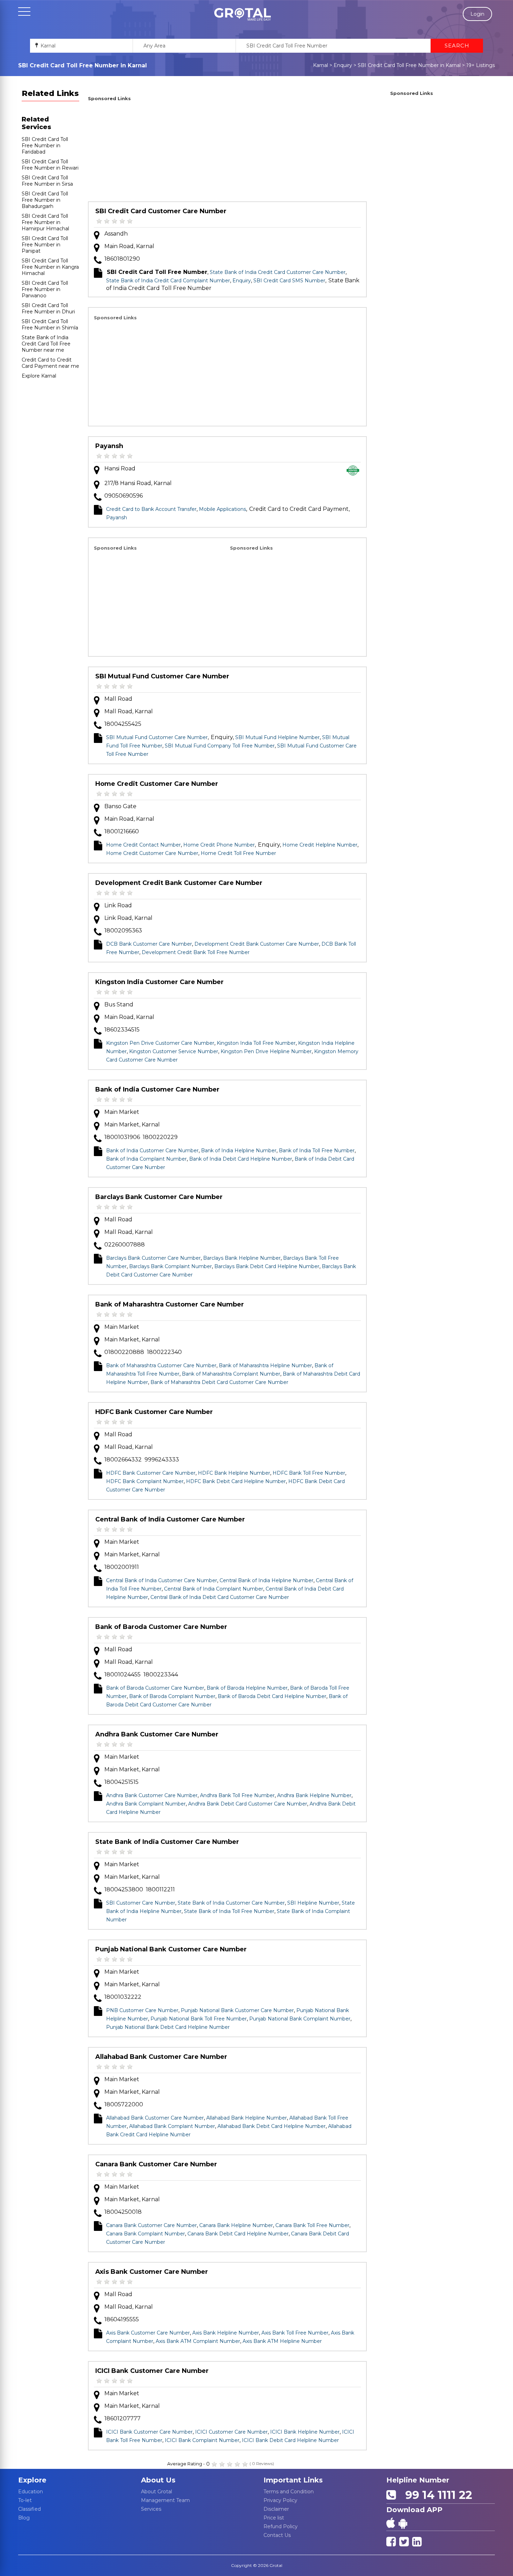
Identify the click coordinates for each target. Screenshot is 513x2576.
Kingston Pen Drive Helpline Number (266, 1051)
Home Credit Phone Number (219, 845)
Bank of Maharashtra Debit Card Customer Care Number (219, 1382)
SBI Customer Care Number (141, 1903)
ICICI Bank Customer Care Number (152, 2371)
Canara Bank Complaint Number (146, 2234)
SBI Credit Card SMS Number (289, 281)
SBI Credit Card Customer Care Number (161, 211)
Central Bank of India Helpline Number (266, 1580)
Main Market (122, 1112)
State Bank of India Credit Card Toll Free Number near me (46, 344)
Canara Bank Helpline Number (236, 2225)
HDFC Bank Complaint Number (145, 1481)
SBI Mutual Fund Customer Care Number (162, 676)
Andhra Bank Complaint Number (146, 1804)
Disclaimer (276, 2509)
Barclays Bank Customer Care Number (159, 1197)
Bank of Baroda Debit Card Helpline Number (272, 1696)
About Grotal (157, 2492)
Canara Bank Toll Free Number (312, 2225)
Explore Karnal (39, 376)
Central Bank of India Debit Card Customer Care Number (220, 1597)
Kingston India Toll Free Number (256, 1043)
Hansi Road (120, 468)
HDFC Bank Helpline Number (234, 1473)
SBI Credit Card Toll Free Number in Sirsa (47, 181)
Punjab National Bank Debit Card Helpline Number (168, 2027)
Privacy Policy (280, 2500)
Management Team (165, 2500)
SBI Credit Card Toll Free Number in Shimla (50, 325)
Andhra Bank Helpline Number (314, 1795)
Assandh (116, 234)
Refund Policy (281, 2526)
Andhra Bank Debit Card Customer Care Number (248, 1804)
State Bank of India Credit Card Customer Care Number (278, 272)
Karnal (321, 65)
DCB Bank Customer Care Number (149, 944)
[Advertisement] (227, 152)
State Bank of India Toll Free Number (229, 1911)
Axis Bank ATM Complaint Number (198, 2341)
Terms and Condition (289, 2492)
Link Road (118, 905)
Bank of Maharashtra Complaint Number (231, 1374)
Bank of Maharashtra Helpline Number (265, 1365)
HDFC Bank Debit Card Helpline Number (236, 1481)
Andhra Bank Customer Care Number (157, 1734)
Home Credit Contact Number (143, 845)
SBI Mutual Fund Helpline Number (277, 737)
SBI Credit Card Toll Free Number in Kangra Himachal (50, 267)
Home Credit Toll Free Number (238, 853)
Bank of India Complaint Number (146, 1159)
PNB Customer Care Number (142, 2010)
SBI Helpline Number (313, 1903)
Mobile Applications (222, 509)
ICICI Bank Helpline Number (305, 2432)
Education (31, 2492)
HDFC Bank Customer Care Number (154, 1412)
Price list (274, 2518)
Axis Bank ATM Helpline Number (282, 2341)
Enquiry (343, 65)
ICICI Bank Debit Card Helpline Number (290, 2440)
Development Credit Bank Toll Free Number (196, 952)
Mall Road (118, 699)
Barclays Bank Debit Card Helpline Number (267, 1266)
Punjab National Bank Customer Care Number (171, 1949)
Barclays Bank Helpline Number (242, 1258)
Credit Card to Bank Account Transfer (151, 509)
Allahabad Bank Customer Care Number (161, 2057)
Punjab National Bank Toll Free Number (199, 2019)
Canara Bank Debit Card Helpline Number (238, 2234)
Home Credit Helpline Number (320, 845)
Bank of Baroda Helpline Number (247, 1688)
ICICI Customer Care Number (231, 2432)
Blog (24, 2518)
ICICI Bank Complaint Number (202, 2440)
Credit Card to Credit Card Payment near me (50, 363)
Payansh (109, 446)
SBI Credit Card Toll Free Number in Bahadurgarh (45, 200)
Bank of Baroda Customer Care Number (161, 1627)
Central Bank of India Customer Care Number (170, 1519)
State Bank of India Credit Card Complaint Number (168, 281)
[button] (243, 14)
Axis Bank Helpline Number (226, 2333)
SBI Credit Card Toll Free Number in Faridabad (45, 146)
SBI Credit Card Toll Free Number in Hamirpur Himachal (45, 222)
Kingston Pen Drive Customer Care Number (160, 1043)
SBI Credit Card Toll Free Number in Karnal (409, 65)
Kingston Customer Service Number (174, 1051)
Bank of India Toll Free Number (317, 1151)
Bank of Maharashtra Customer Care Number (170, 1304)
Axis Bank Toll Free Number (295, 2333)
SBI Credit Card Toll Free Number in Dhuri (48, 308)
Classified (29, 2509)
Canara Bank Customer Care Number (156, 2164)
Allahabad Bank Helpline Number (247, 2118)
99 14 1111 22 (436, 2495)
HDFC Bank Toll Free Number (309, 1473)
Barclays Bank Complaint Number (170, 1266)
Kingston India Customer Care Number (159, 982)
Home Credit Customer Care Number (157, 784)
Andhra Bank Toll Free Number (237, 1795)
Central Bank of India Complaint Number (214, 1589)
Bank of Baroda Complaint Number (172, 1696)
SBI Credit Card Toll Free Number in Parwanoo (45, 289)
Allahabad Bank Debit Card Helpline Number (272, 2126)
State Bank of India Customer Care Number (167, 1842)
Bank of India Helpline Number (239, 1151)
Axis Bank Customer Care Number (152, 2272)
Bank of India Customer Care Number (157, 1089)
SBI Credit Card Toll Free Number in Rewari (50, 165)
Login (477, 14)
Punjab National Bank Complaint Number (300, 2019)
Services (151, 2509)
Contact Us (277, 2535)
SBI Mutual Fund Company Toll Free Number (220, 746)
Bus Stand (119, 1004)
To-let (25, 2500)
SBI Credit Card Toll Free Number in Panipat (45, 245)
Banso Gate (120, 806)
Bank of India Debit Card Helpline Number (241, 1159)
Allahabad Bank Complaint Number (172, 2126)
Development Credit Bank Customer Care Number (179, 883)
